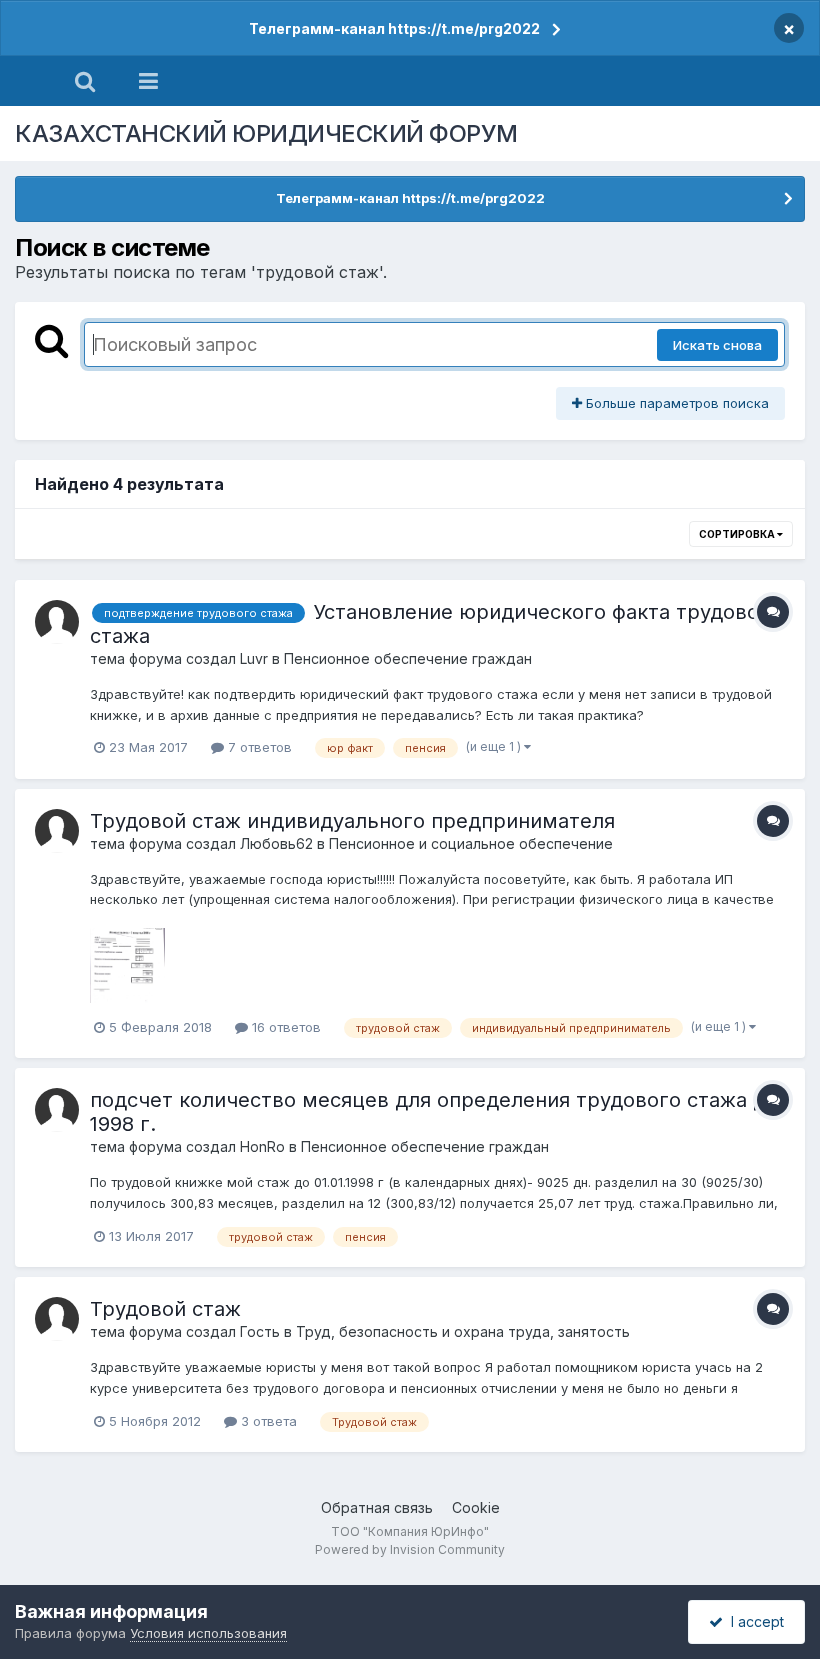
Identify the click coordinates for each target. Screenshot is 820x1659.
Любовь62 (276, 843)
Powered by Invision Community (410, 1549)
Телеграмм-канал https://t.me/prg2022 (394, 28)
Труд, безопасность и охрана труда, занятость (463, 1331)
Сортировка (738, 534)
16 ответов (284, 1027)
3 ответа (267, 1421)
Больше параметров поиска (675, 403)
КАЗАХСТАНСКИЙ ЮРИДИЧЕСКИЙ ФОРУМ (266, 133)
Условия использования (208, 1633)
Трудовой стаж (165, 1309)
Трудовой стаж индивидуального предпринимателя (352, 821)
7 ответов (258, 747)
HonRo (262, 1146)
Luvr (254, 658)
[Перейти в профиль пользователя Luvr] (57, 622)
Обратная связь (377, 1507)
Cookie (476, 1507)
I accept (753, 1621)
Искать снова (717, 345)
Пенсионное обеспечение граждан (408, 658)
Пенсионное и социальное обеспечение (471, 843)
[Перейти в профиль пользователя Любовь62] (57, 831)
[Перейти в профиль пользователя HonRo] (57, 1110)
